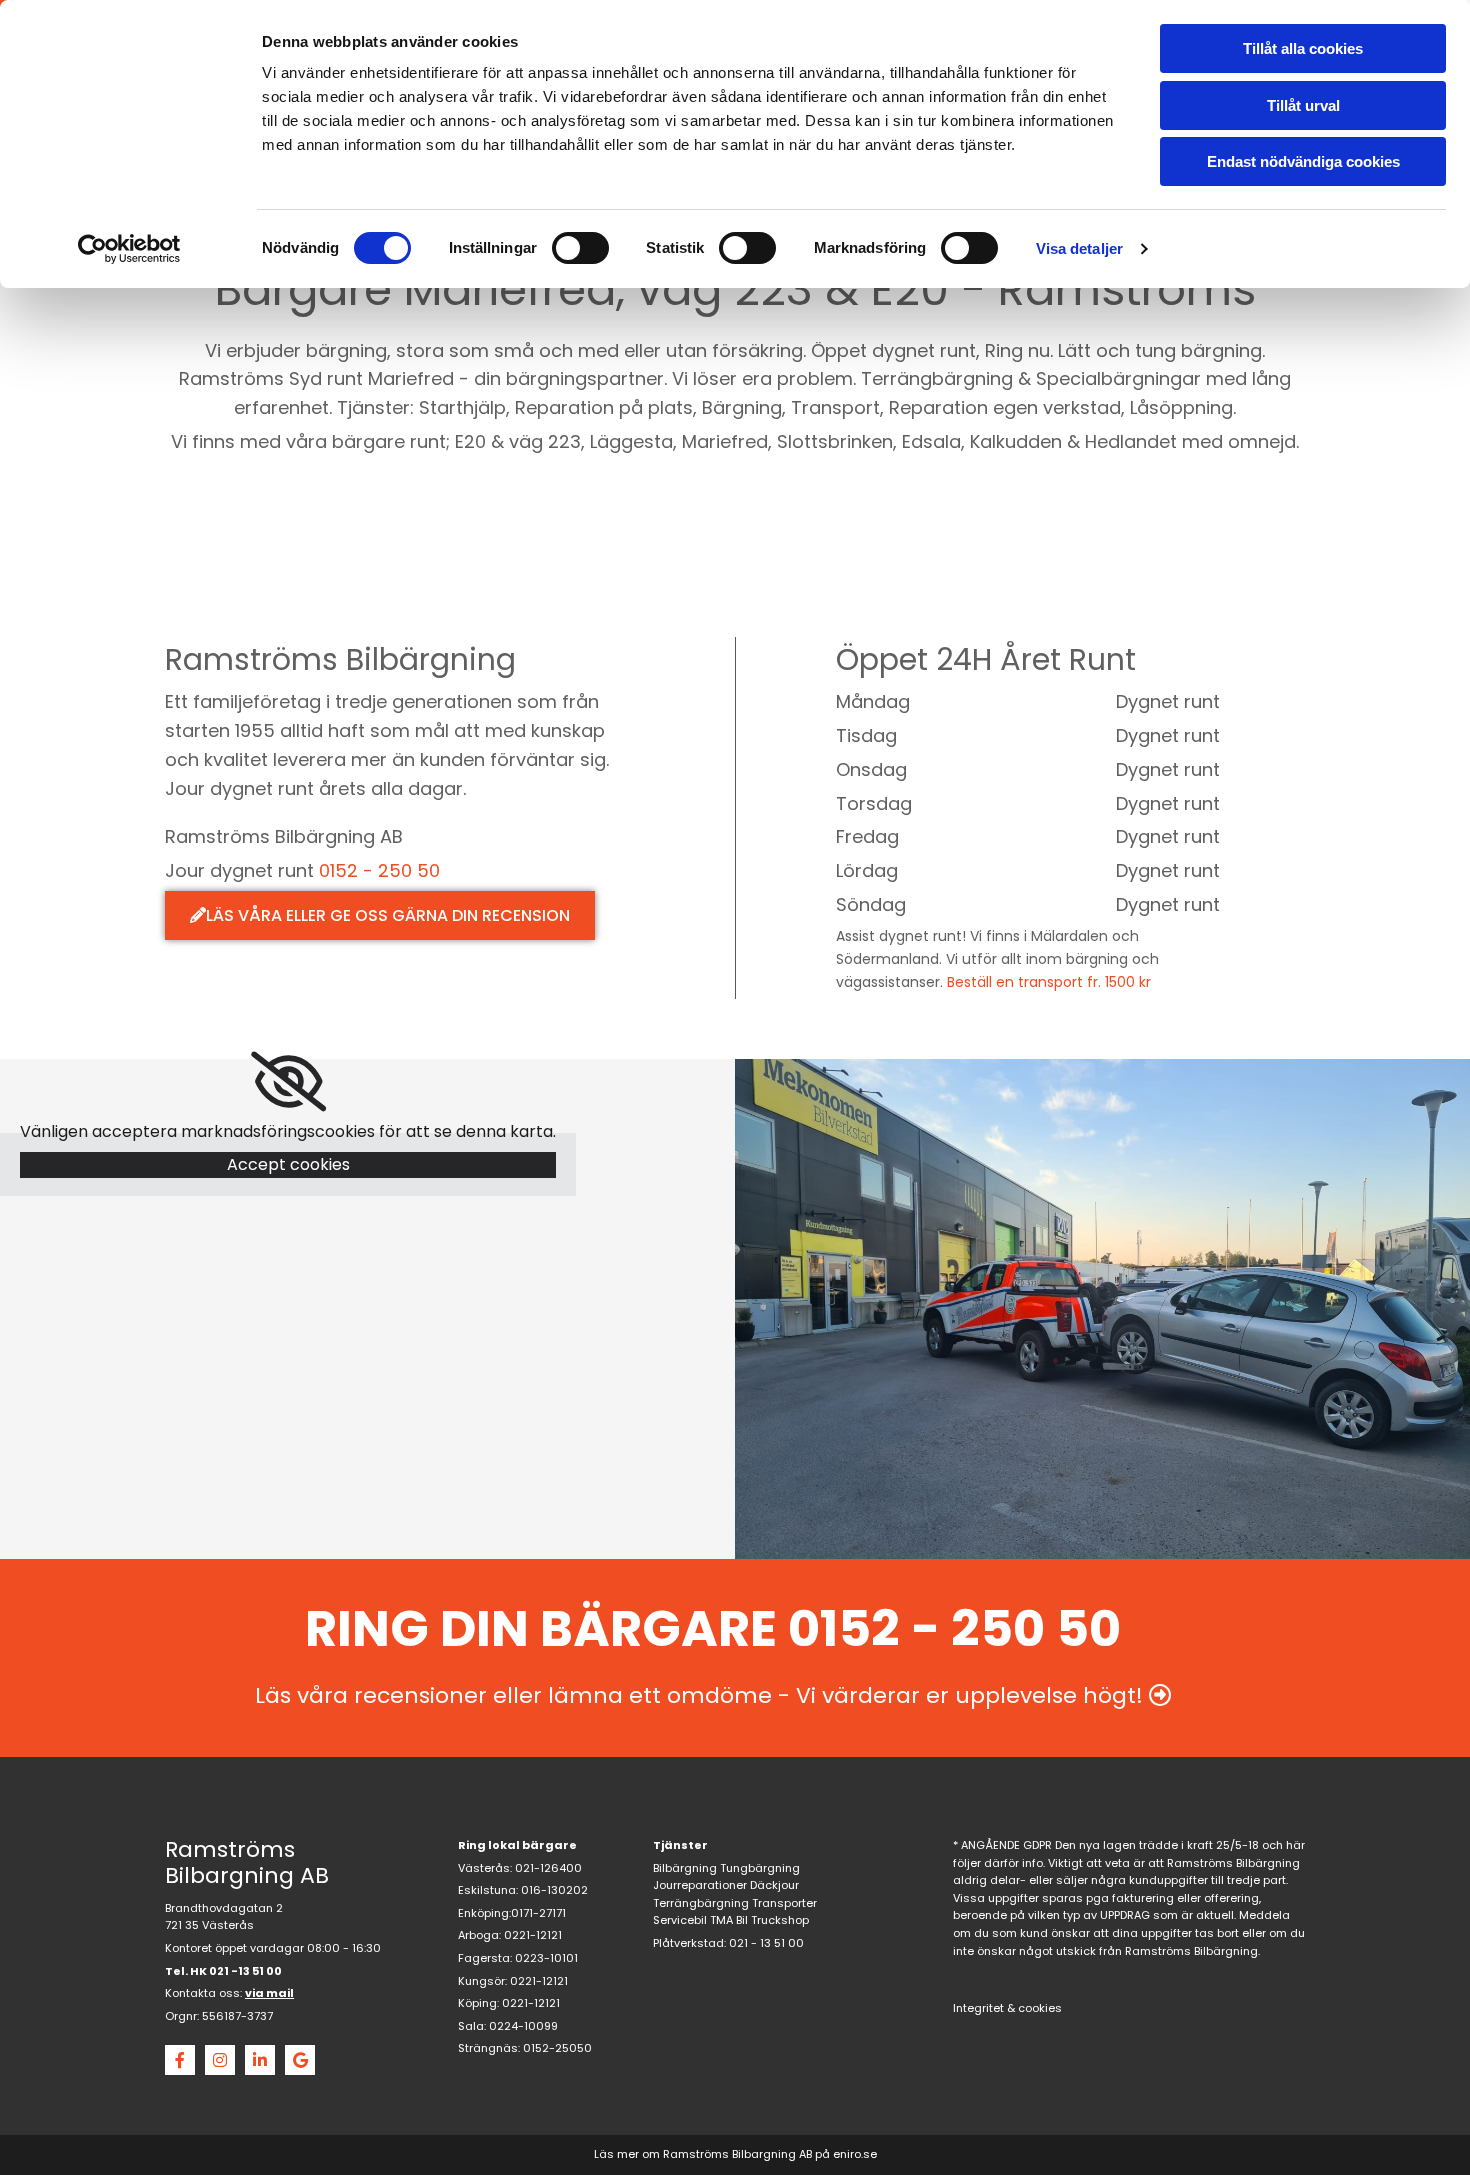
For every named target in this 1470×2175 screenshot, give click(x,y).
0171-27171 (538, 1913)
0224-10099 (523, 2026)
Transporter (784, 1903)
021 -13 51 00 (245, 1971)
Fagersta (484, 1958)
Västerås (484, 1868)
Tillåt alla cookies (1303, 48)
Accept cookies (288, 1164)
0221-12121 (533, 1935)
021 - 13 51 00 (766, 1943)
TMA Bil (729, 1920)
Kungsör (481, 1981)
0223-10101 (546, 1958)
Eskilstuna (487, 1890)
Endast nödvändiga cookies (1303, 161)
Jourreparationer (700, 1885)
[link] (288, 1082)
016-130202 (554, 1890)
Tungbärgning (760, 1868)
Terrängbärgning (701, 1903)
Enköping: (484, 1913)
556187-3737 (237, 2016)
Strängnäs (488, 2048)
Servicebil (680, 1920)
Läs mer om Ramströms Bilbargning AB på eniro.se (735, 2154)
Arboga (478, 1935)
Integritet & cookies (1007, 2008)
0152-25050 (557, 2048)
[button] (380, 915)
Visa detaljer (1079, 248)
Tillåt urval (1303, 105)
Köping (477, 2003)
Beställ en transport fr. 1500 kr (1049, 982)
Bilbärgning (685, 1868)
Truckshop (780, 1920)
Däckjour (774, 1885)
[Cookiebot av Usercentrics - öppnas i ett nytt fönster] (129, 249)
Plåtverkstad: (689, 1943)
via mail (269, 1993)
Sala (471, 2026)
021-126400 (548, 1868)
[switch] (580, 248)
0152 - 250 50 (379, 870)
